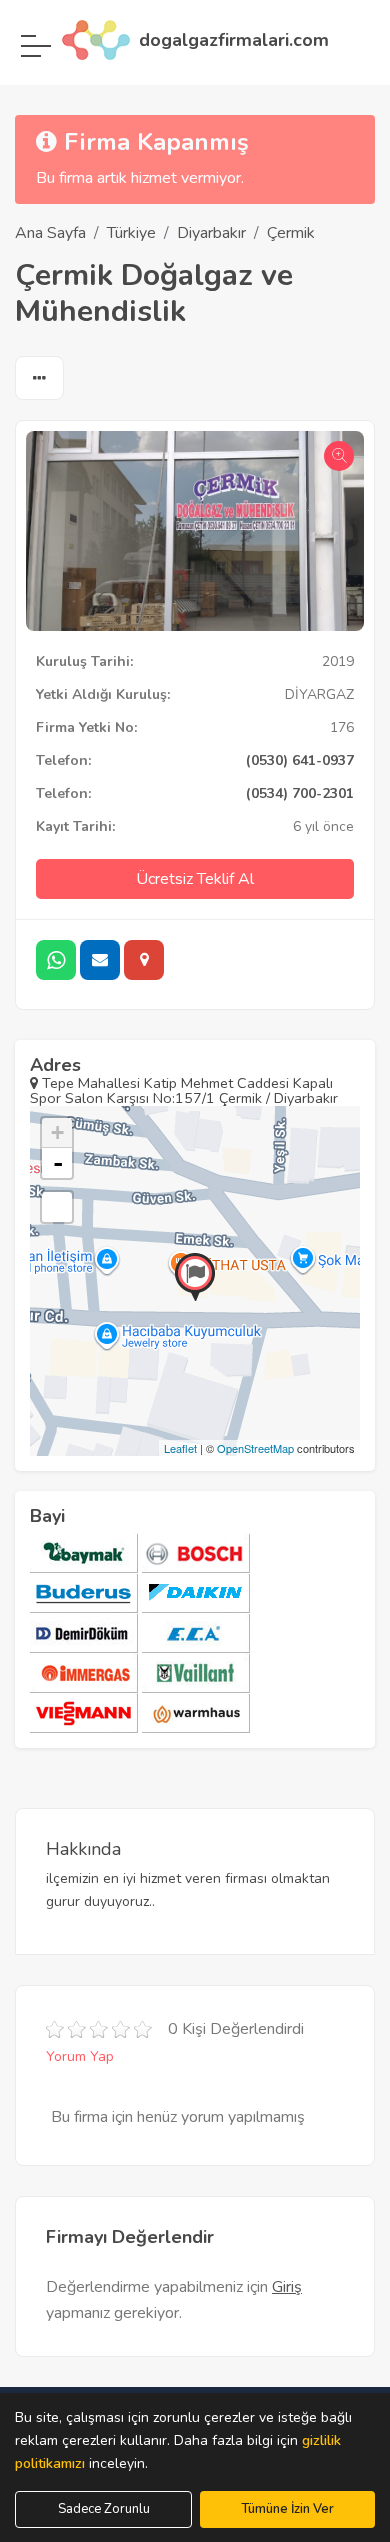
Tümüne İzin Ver (287, 2509)
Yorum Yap (80, 2056)
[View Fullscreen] (57, 1207)
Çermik (291, 233)
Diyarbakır (211, 233)
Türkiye (131, 233)
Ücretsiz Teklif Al (195, 879)
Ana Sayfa (50, 233)
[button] (39, 379)
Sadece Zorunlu (104, 2509)
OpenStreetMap (255, 1448)
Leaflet (180, 1448)
